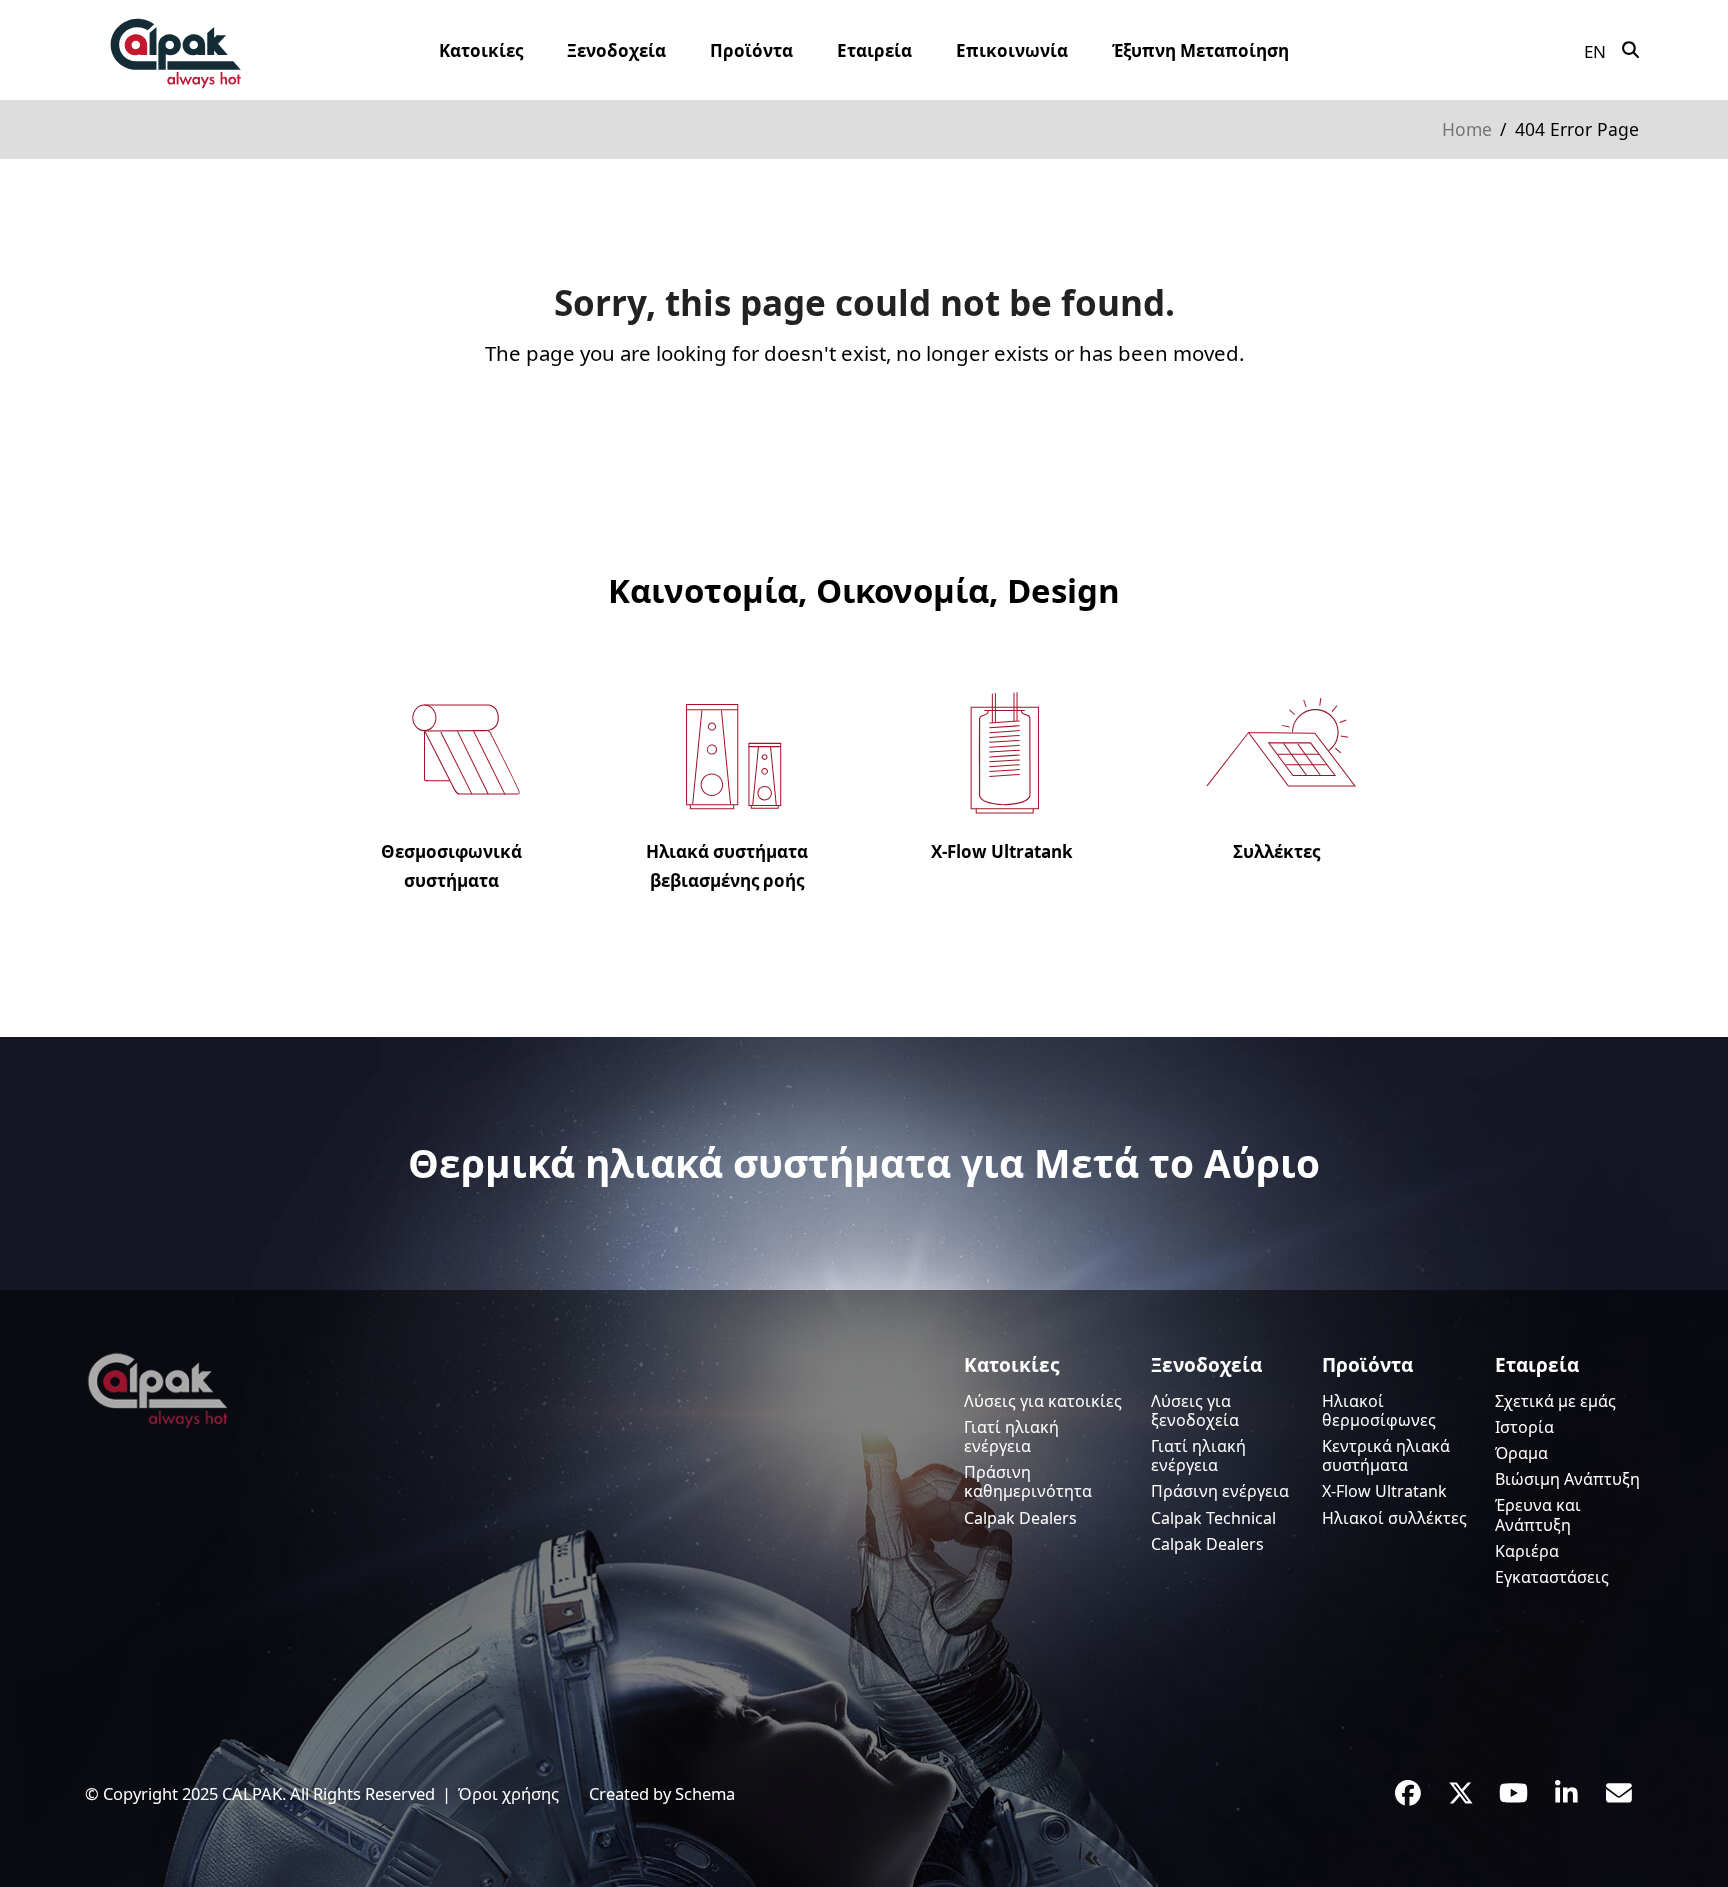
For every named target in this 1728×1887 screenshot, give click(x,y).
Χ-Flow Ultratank (1384, 1491)
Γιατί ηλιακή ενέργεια (1011, 1436)
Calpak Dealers (1020, 1518)
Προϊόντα (1367, 1365)
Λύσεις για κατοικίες (1043, 1401)
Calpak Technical (1213, 1518)
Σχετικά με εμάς (1555, 1401)
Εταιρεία (1537, 1365)
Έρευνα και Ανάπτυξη (1538, 1514)
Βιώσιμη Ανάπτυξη (1567, 1479)
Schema (705, 1793)
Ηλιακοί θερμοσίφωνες (1379, 1410)
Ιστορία (1524, 1427)
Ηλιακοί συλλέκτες (1394, 1518)
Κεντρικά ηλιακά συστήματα (1386, 1455)
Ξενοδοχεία (1206, 1365)
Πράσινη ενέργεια (1220, 1491)
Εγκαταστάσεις (1552, 1577)
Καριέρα (1527, 1551)
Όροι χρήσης (508, 1793)
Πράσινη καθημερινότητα (1028, 1481)
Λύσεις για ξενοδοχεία (1195, 1410)
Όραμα (1521, 1453)
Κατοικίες (1011, 1365)
